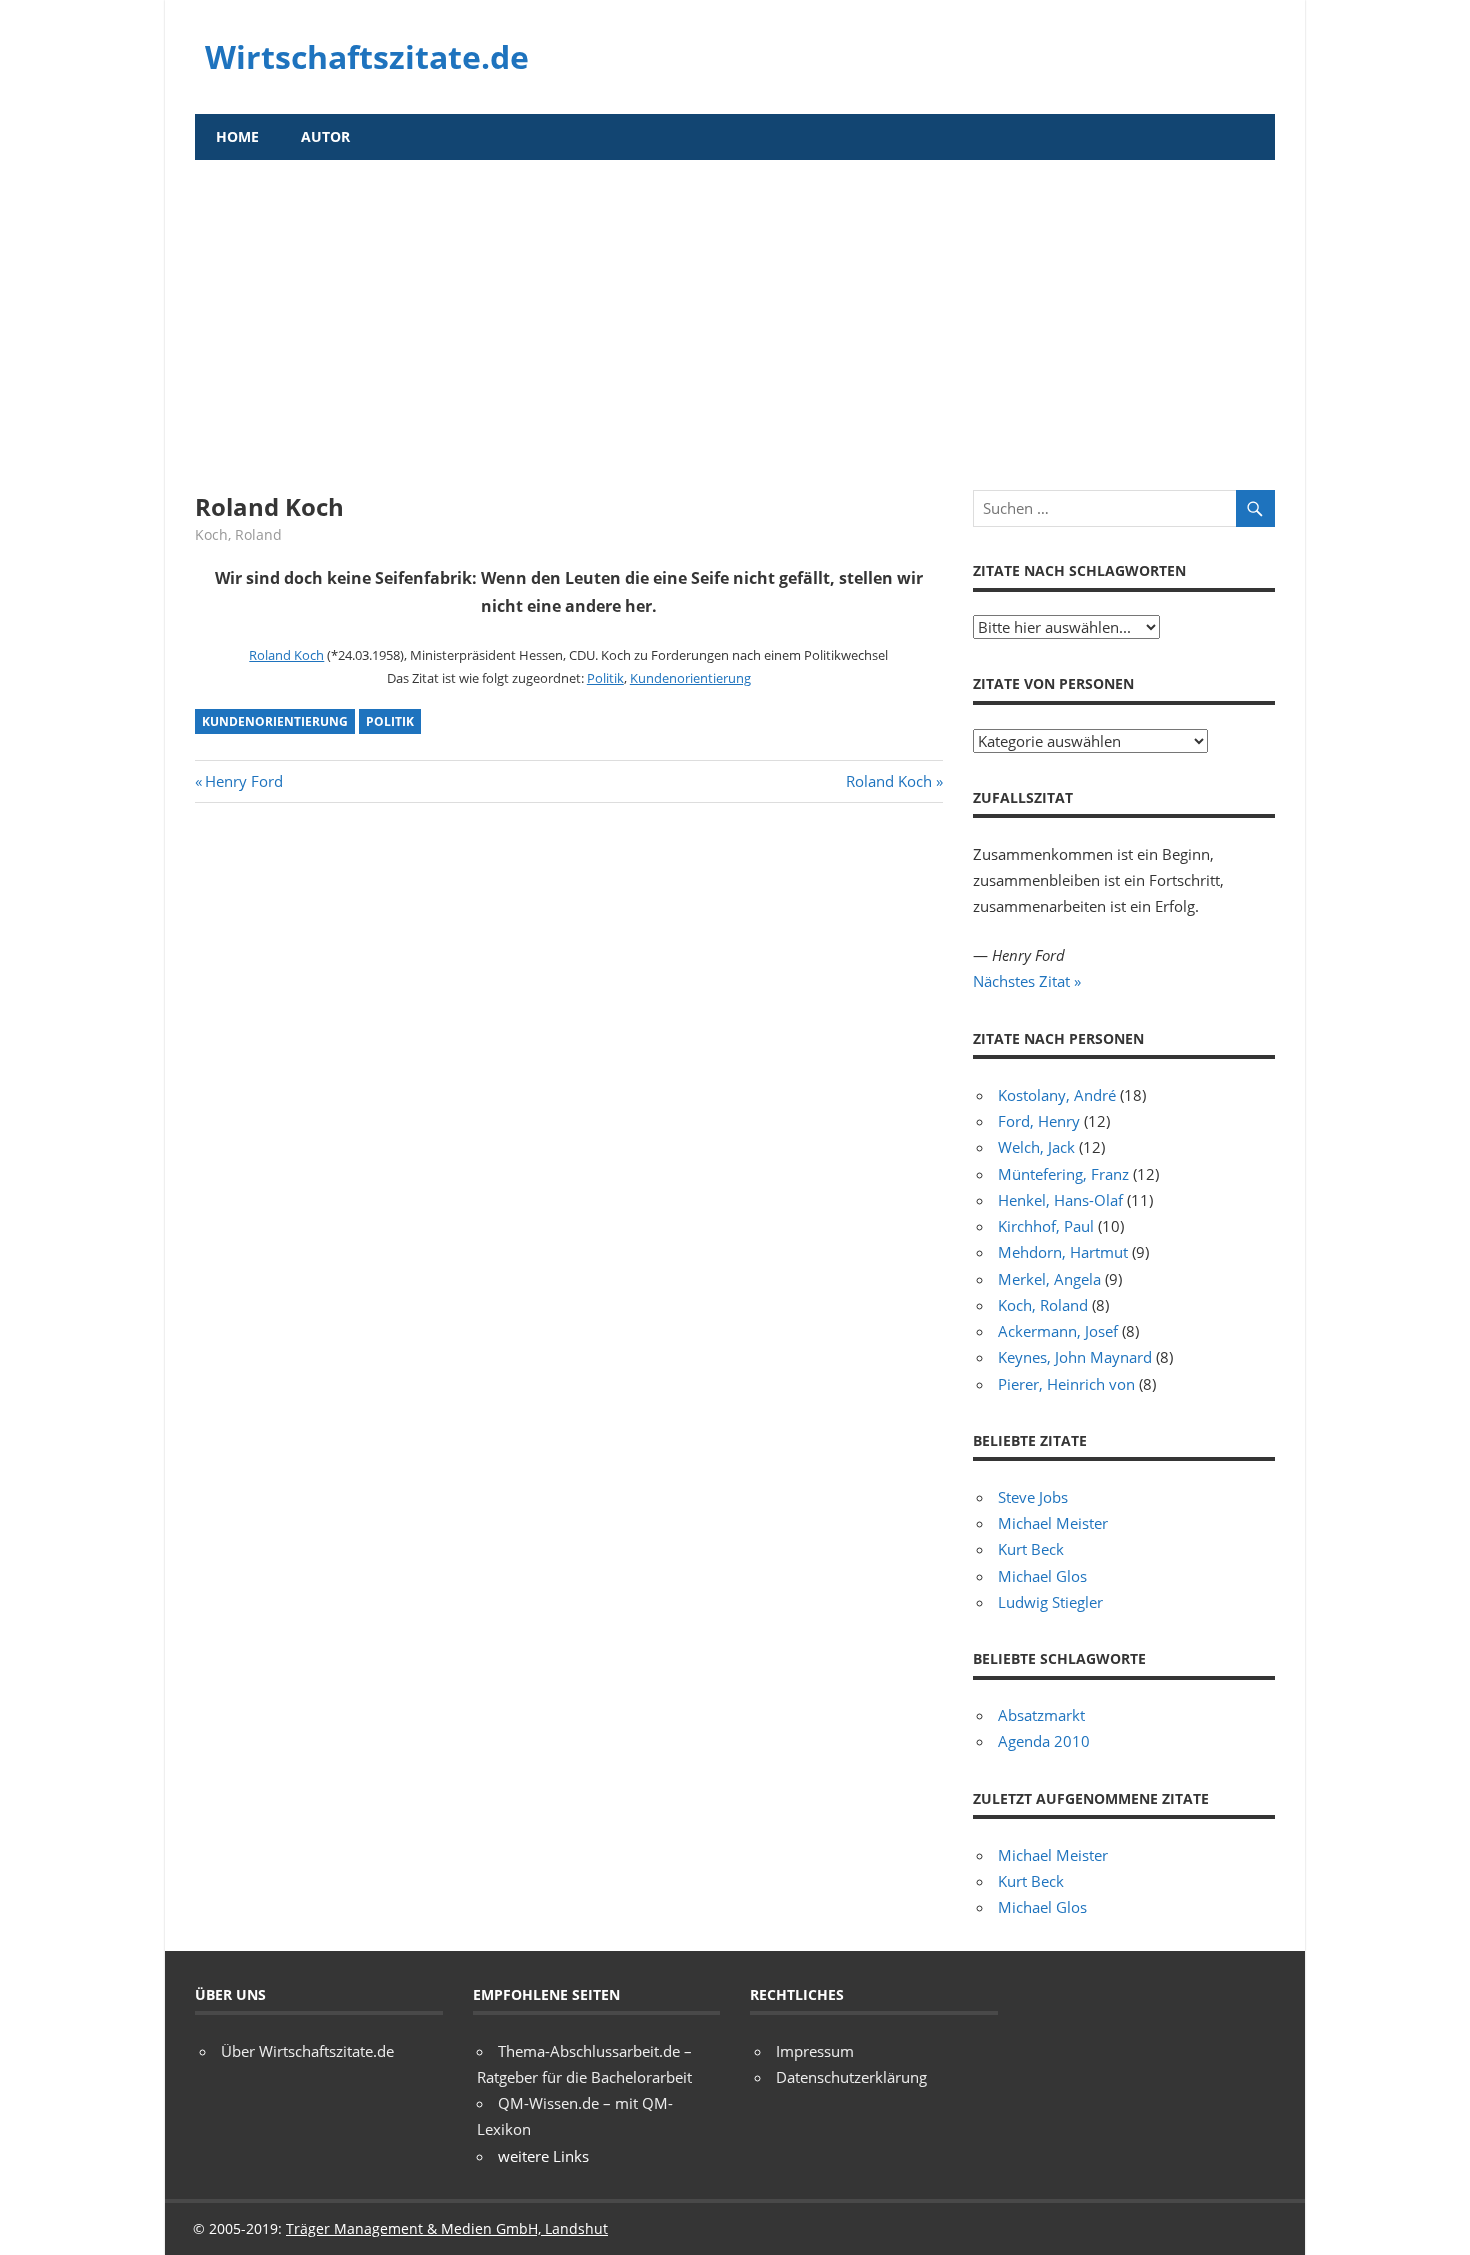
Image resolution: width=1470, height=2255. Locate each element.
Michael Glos (1042, 1576)
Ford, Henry (1039, 1121)
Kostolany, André (1057, 1095)
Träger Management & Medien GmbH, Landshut (447, 2228)
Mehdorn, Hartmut (1063, 1252)
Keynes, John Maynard (1075, 1357)
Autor (325, 136)
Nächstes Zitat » (1027, 981)
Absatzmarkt (1041, 1715)
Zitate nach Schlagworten (1079, 570)
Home (237, 136)
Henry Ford (243, 781)
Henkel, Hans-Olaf (1060, 1200)
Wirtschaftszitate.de (367, 56)
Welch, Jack (1036, 1147)
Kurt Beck (1031, 1549)
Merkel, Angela (1049, 1279)
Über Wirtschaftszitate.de (307, 2051)
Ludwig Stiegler (1050, 1602)
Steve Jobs (1033, 1497)
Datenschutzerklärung (851, 2077)
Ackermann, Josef (1058, 1331)
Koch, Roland (238, 534)
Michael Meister (1053, 1523)
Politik (605, 678)
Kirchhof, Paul (1046, 1226)
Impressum (815, 2051)
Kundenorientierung (690, 678)
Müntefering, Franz (1063, 1174)
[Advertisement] (735, 310)
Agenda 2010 (1044, 1741)
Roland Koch (286, 655)
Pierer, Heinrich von (1066, 1384)
